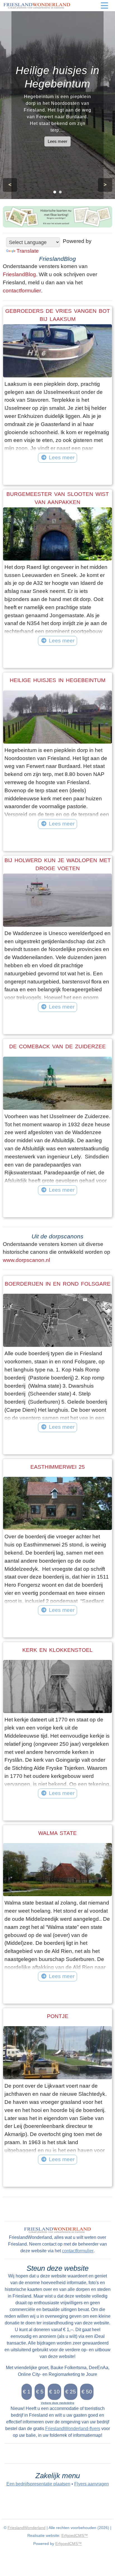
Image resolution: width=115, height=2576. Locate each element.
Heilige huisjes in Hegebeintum (58, 680)
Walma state (57, 1833)
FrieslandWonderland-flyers (73, 2429)
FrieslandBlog (19, 274)
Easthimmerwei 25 (58, 1467)
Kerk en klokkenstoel (57, 1650)
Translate (28, 251)
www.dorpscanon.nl (26, 1260)
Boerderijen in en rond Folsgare (58, 1284)
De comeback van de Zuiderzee (57, 1046)
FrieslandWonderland (27, 2528)
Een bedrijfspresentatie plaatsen (38, 2484)
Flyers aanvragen (92, 2484)
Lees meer (57, 141)
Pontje (58, 2016)
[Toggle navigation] (104, 6)
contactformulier (22, 291)
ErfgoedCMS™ (75, 2535)
